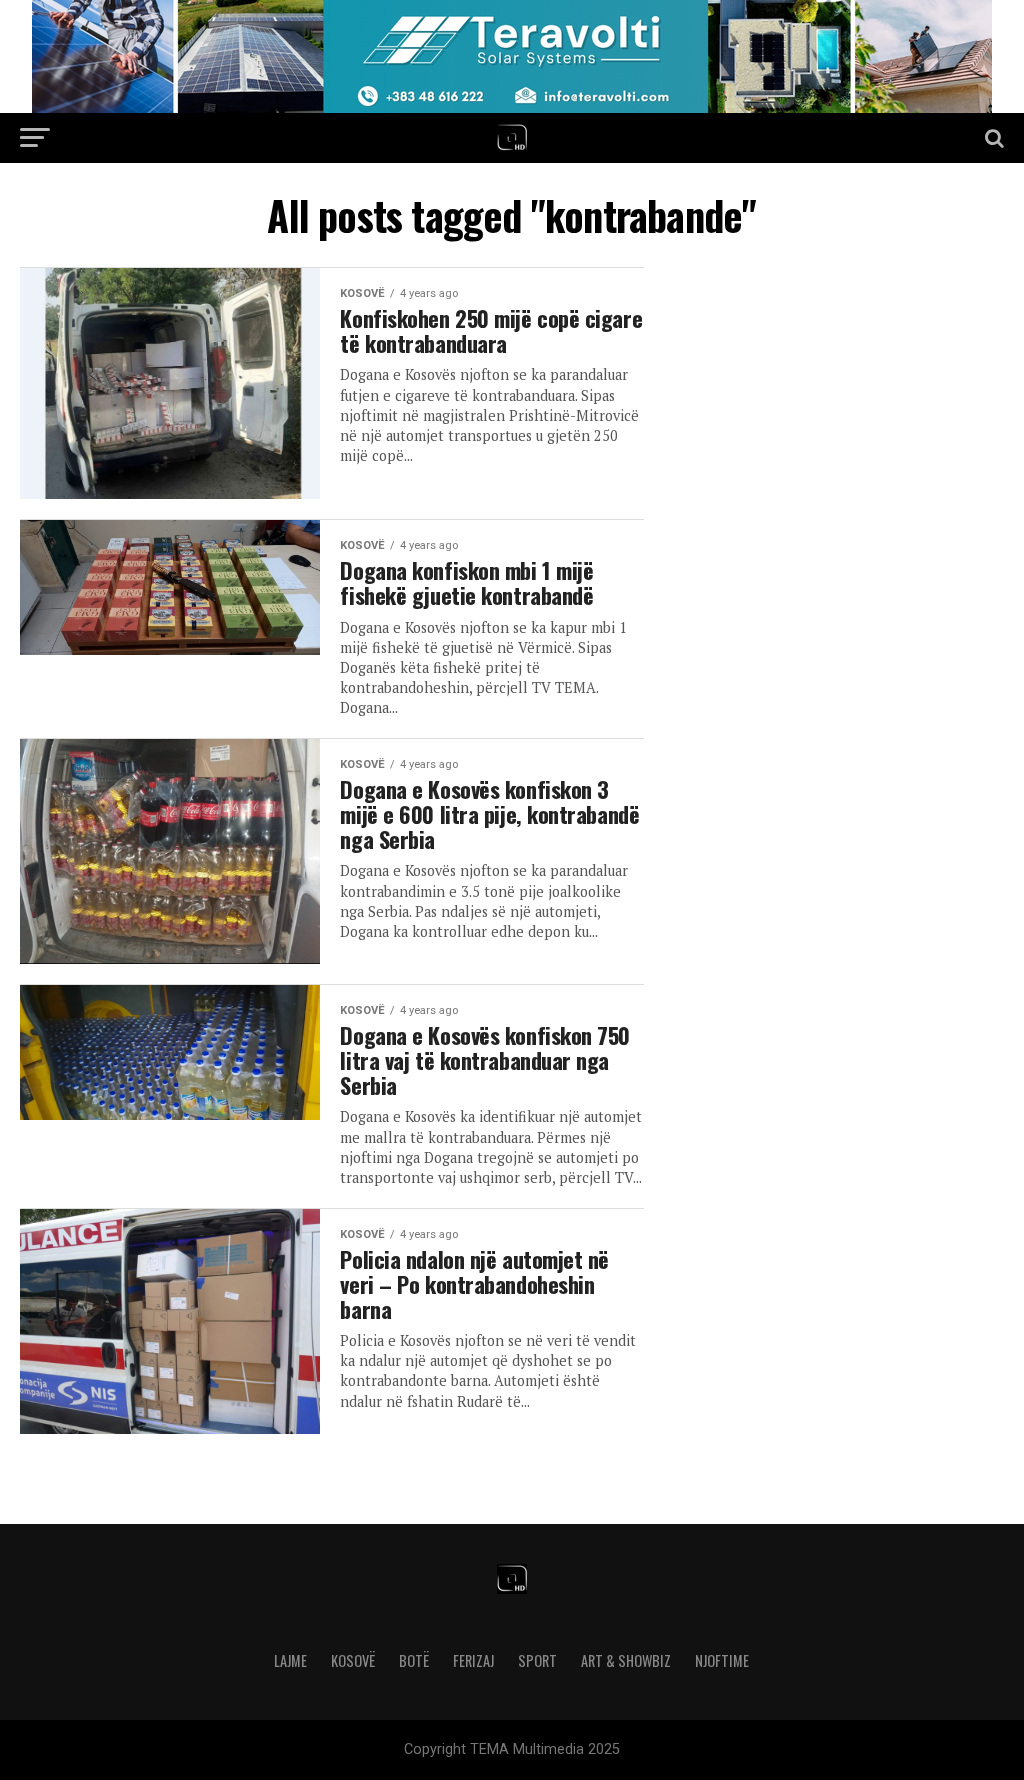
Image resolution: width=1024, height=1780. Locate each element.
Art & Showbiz (626, 1660)
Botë (414, 1660)
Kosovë (353, 1660)
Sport (537, 1660)
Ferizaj (473, 1660)
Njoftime (722, 1660)
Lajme (290, 1660)
